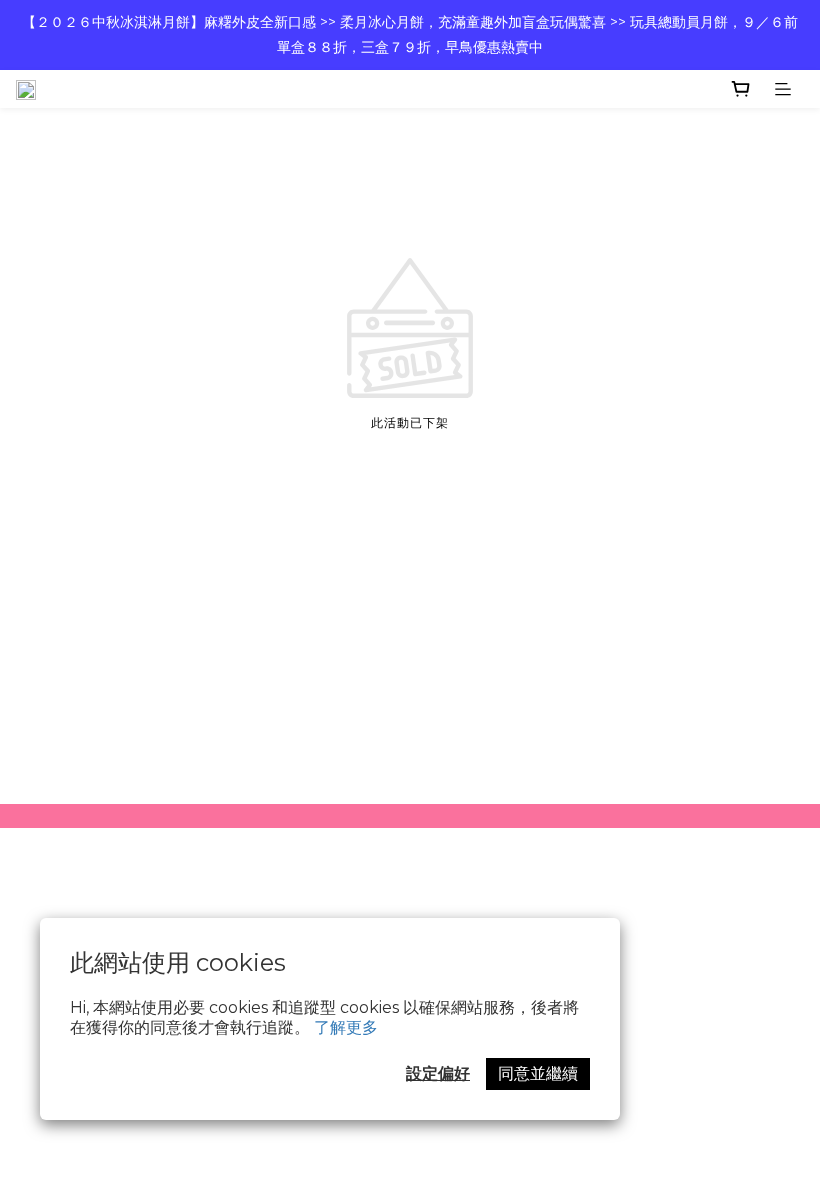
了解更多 (346, 1027)
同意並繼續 (538, 1073)
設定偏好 (438, 1073)
